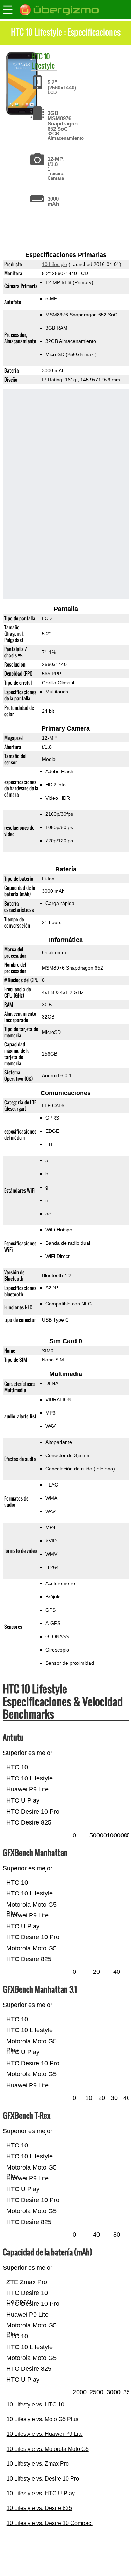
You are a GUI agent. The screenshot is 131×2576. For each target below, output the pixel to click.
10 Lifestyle (43, 61)
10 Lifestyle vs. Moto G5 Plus (42, 2419)
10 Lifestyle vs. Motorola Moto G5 (48, 2449)
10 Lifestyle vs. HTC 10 (35, 2405)
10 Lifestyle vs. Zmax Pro (38, 2464)
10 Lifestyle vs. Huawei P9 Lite (45, 2434)
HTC (37, 56)
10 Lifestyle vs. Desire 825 (39, 2508)
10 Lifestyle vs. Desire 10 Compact (50, 2523)
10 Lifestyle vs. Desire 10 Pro (43, 2479)
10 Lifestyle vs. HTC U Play (41, 2493)
